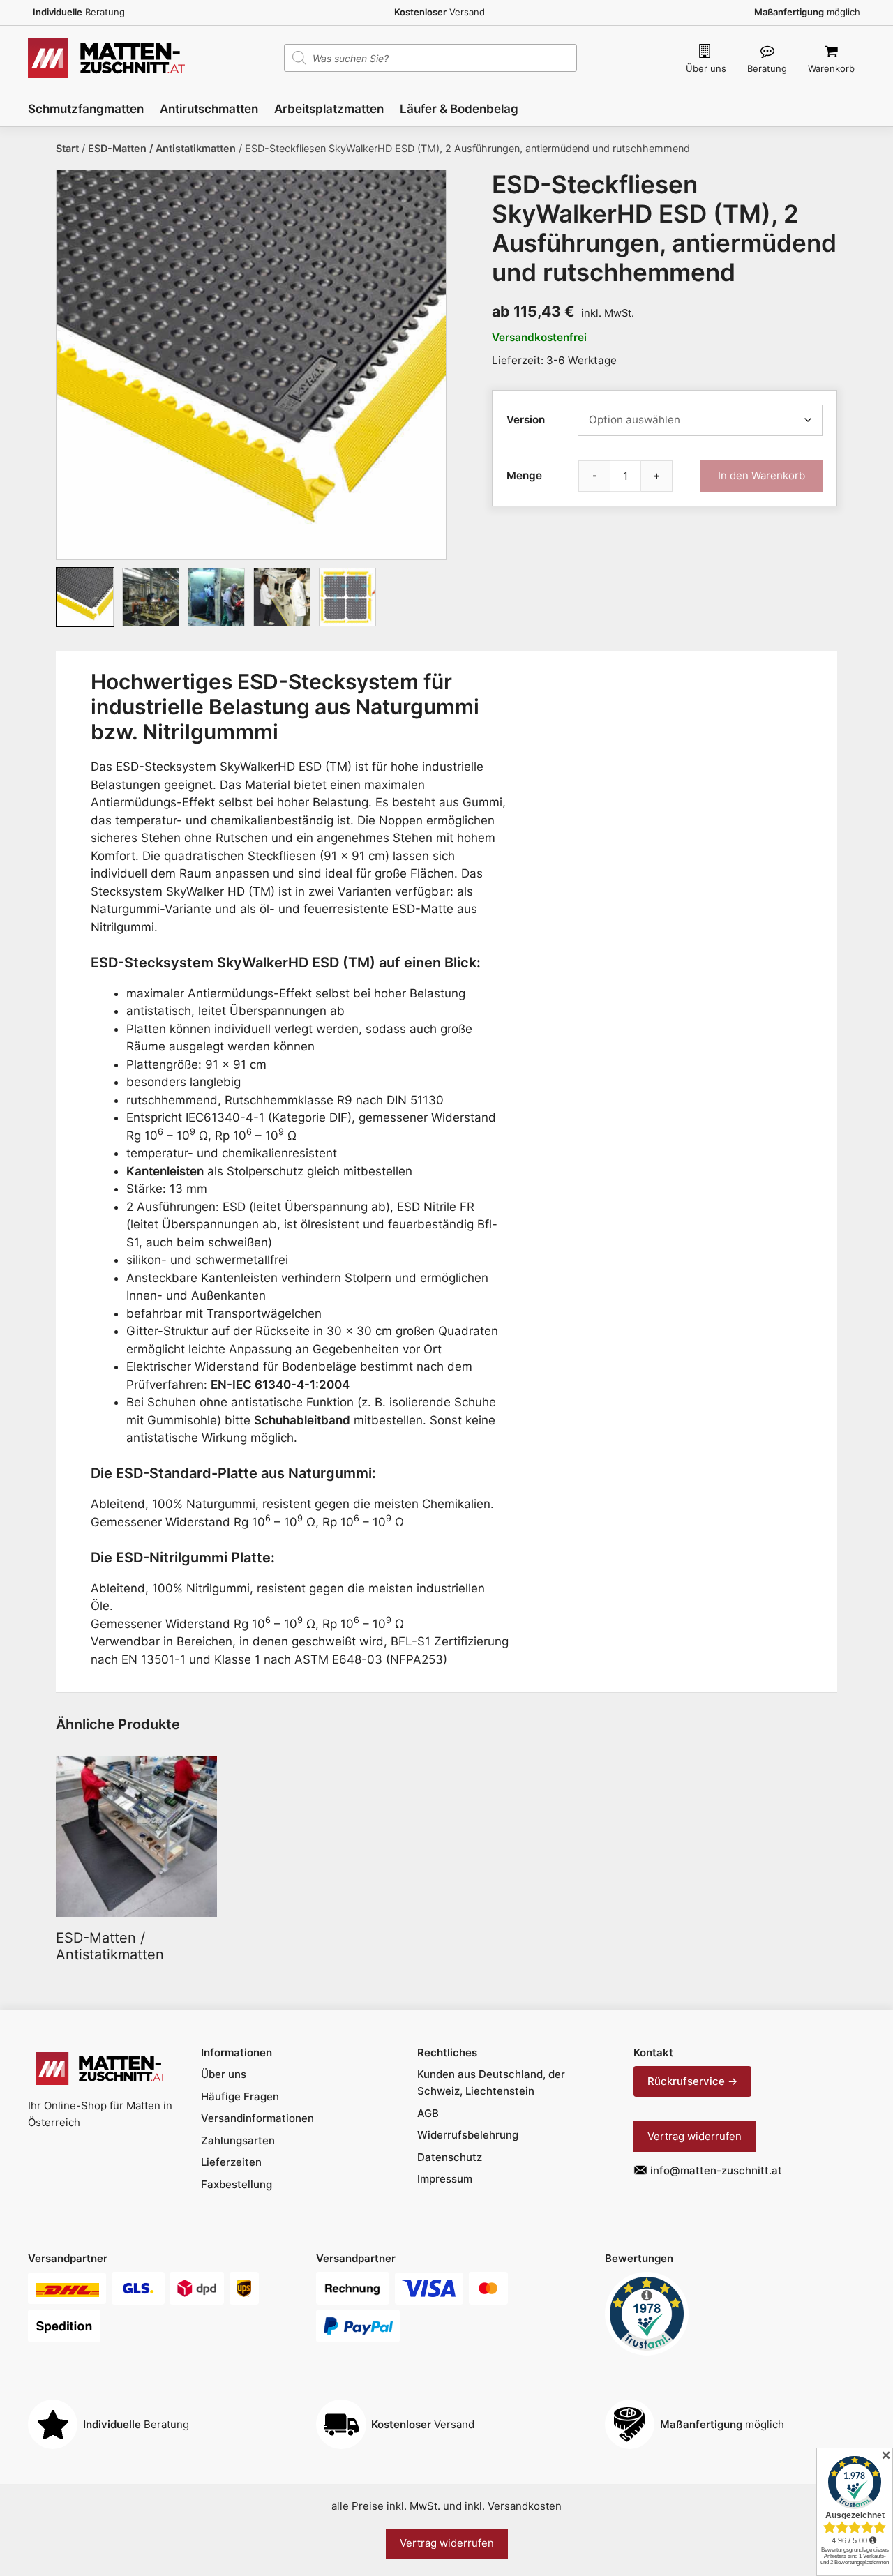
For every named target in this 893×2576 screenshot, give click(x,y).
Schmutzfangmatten (86, 109)
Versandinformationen (257, 2118)
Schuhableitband (302, 1420)
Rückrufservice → (692, 2081)
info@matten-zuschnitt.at (716, 2170)
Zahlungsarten (238, 2140)
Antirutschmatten (209, 109)
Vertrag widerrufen (695, 2136)
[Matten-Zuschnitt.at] (106, 57)
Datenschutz (450, 2157)
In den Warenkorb (761, 475)
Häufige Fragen (240, 2096)
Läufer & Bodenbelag (459, 109)
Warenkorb (831, 68)
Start (67, 148)
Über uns (706, 68)
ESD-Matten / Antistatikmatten (162, 148)
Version (526, 420)
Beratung (767, 68)
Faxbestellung (237, 2184)
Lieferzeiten (231, 2162)
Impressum (445, 2179)
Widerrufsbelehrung (468, 2135)
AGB (428, 2113)
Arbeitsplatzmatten (329, 109)
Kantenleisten (165, 1171)
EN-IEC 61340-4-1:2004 (280, 1385)
